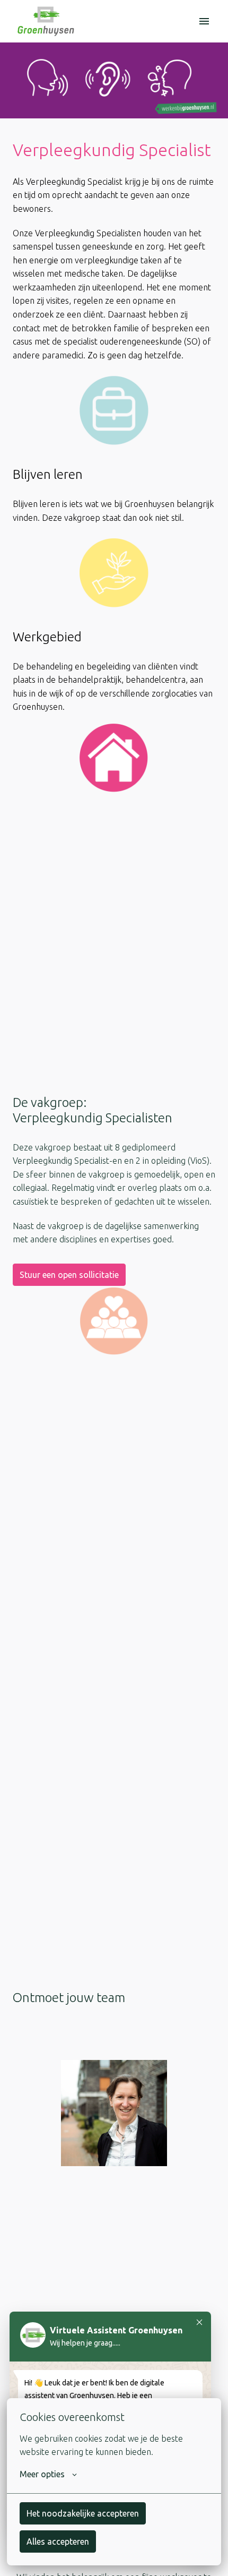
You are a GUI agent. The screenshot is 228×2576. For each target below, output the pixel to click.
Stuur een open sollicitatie (69, 1275)
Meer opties (42, 2474)
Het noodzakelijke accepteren (83, 2513)
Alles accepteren (58, 2541)
